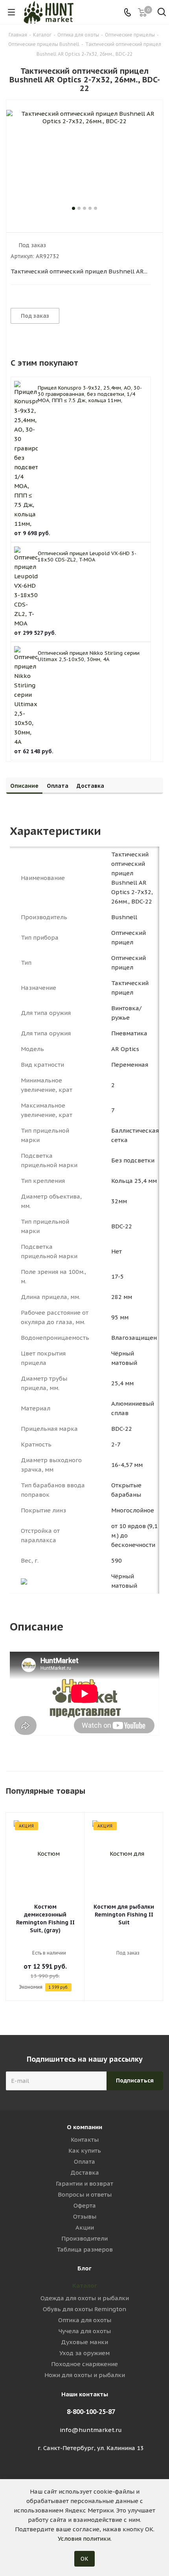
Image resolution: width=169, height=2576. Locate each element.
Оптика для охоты (85, 2320)
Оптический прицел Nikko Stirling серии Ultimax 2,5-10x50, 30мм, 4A (89, 656)
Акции (85, 2227)
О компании (84, 2127)
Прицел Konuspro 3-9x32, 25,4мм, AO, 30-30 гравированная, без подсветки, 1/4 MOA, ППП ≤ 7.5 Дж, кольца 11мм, (90, 394)
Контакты (85, 2140)
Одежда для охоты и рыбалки (85, 2298)
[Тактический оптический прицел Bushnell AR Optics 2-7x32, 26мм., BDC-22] (84, 157)
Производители (84, 2238)
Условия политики (84, 2539)
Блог (84, 2268)
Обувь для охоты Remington (84, 2309)
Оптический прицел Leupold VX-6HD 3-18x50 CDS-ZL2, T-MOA (87, 557)
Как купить (85, 2151)
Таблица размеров (85, 2249)
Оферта (85, 2205)
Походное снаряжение (84, 2364)
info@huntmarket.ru (91, 2430)
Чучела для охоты (85, 2331)
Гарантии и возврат (84, 2183)
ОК (84, 2559)
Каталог (85, 2285)
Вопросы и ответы (85, 2194)
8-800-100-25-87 (91, 2412)
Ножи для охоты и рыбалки (85, 2375)
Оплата (84, 2162)
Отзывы (85, 2216)
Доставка (85, 2172)
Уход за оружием (84, 2353)
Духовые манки (84, 2342)
